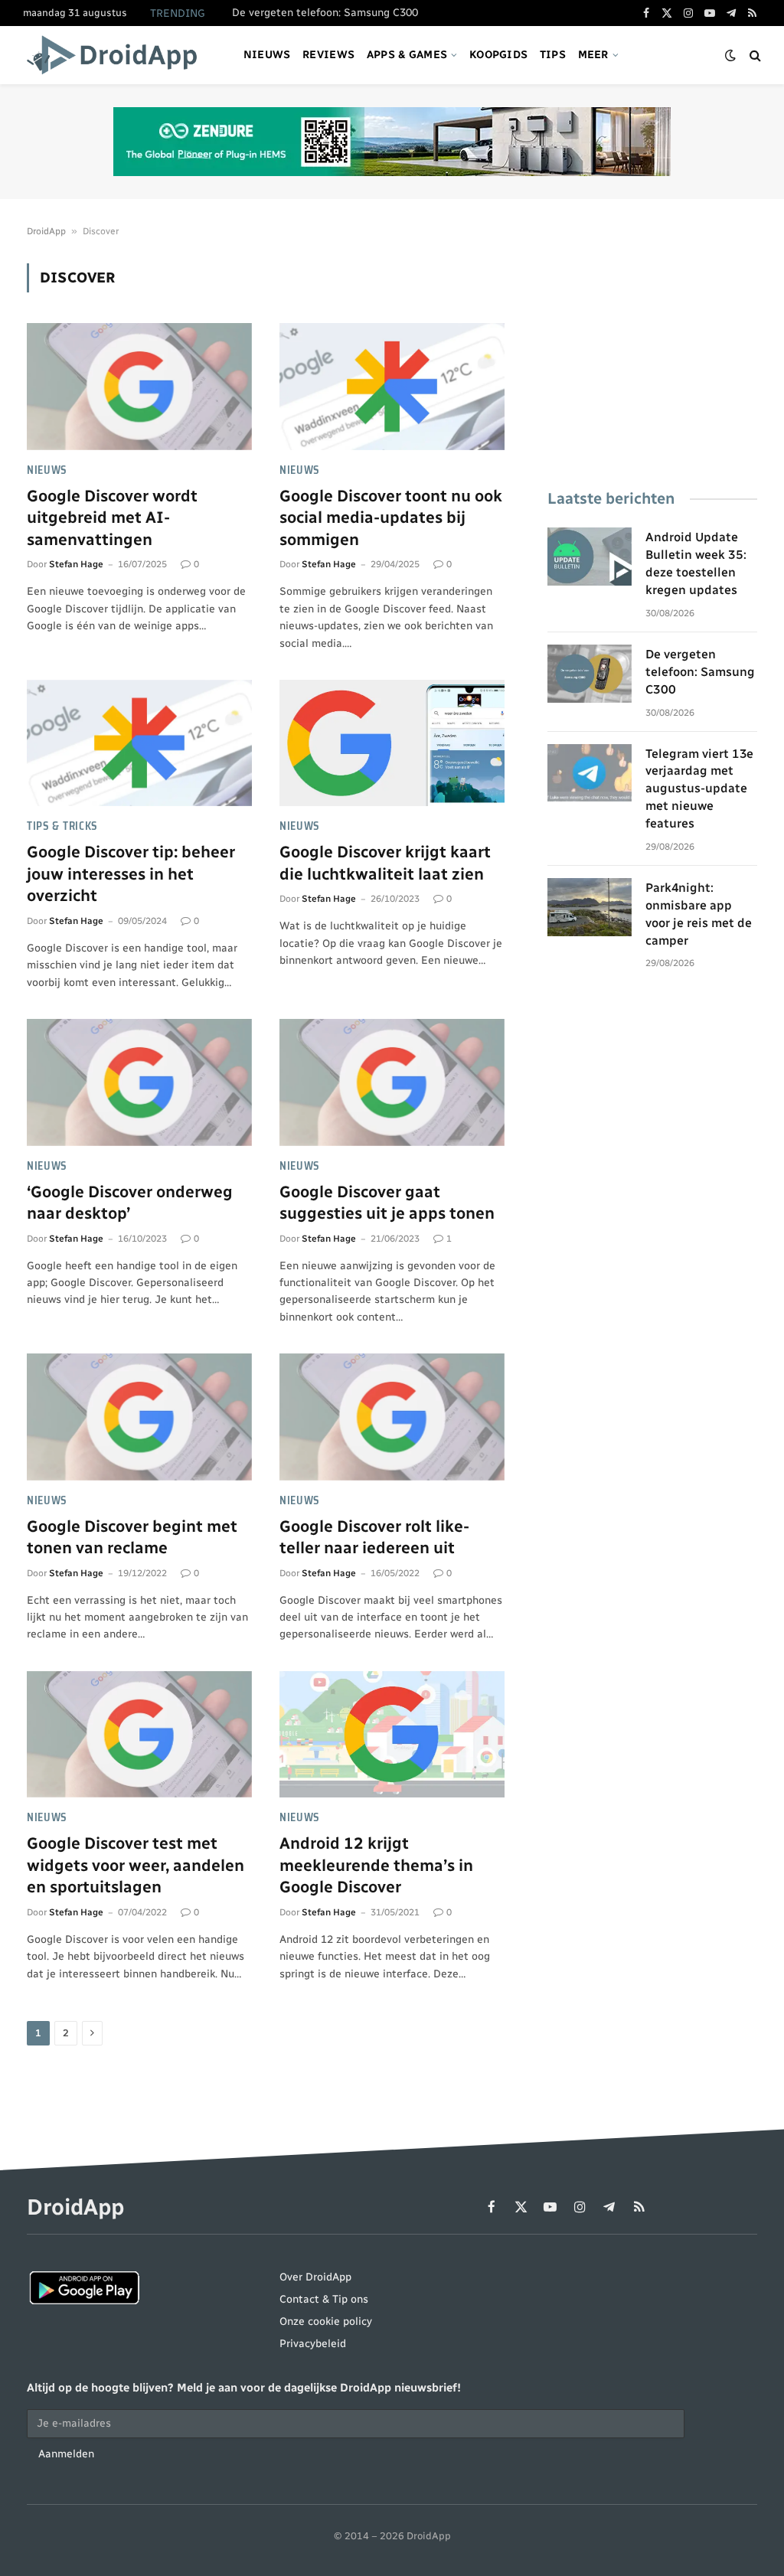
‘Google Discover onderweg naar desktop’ (130, 1203)
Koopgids (498, 55)
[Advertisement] (652, 359)
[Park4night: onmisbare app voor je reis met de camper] (590, 907)
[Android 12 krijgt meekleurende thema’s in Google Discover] (392, 1734)
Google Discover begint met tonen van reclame (132, 1537)
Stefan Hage (76, 564)
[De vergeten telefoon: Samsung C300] (590, 674)
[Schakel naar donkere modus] (730, 56)
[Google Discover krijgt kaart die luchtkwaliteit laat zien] (392, 743)
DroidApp (46, 231)
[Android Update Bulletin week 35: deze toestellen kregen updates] (590, 557)
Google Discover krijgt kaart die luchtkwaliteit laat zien (385, 863)
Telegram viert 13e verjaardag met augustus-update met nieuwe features (699, 789)
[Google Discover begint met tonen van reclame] (139, 1417)
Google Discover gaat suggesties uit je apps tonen (387, 1203)
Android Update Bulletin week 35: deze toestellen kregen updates (696, 563)
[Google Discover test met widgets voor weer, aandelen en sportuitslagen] (139, 1734)
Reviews (328, 55)
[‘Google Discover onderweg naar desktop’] (139, 1082)
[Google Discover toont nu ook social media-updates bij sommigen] (392, 386)
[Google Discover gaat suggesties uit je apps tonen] (392, 1082)
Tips (553, 55)
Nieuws (267, 55)
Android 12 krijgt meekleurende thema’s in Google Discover (376, 1865)
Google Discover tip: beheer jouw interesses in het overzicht (131, 873)
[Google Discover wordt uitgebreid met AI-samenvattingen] (139, 386)
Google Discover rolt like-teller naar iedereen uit (374, 1537)
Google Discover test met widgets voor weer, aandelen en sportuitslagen (136, 1865)
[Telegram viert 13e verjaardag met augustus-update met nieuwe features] (590, 773)
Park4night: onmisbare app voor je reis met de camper (699, 914)
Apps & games (407, 55)
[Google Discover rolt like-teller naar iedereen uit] (392, 1417)
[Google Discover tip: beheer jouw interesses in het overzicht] (139, 743)
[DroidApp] (117, 55)
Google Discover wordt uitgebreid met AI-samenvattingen (112, 517)
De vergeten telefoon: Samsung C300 (325, 13)
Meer (593, 55)
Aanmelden (66, 2454)
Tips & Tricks (62, 826)
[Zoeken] (754, 56)
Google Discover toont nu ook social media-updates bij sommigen (391, 517)
